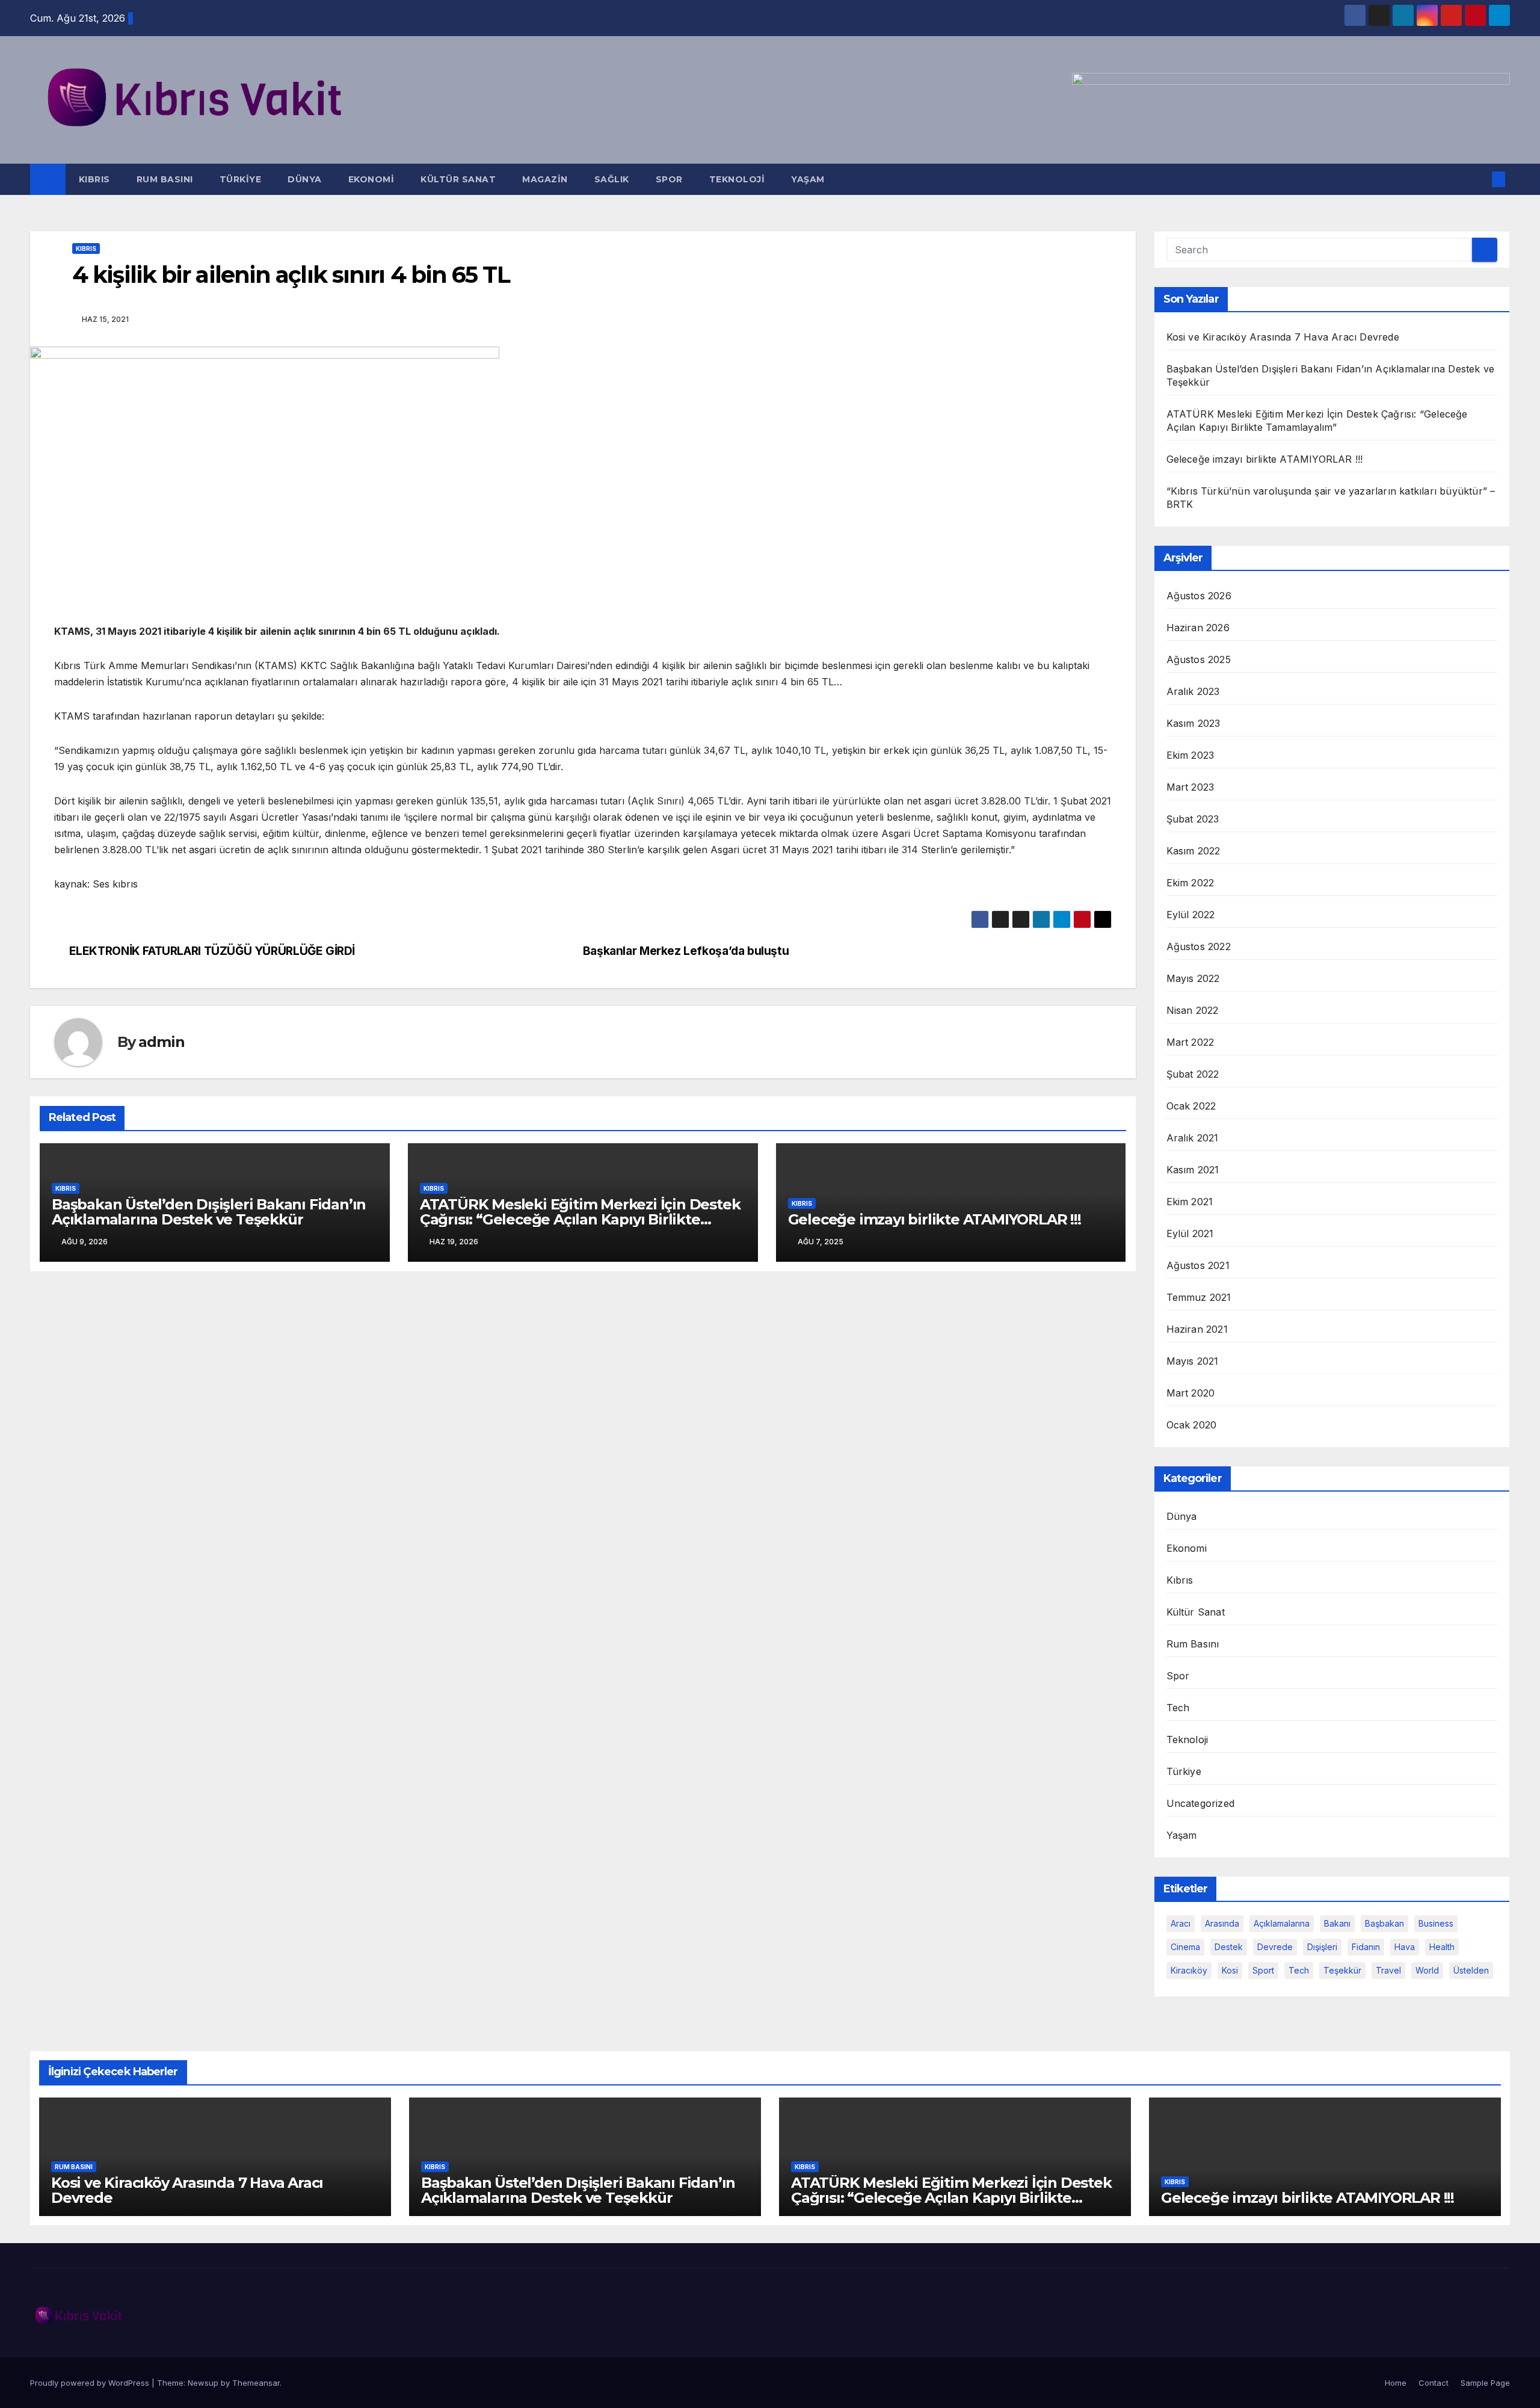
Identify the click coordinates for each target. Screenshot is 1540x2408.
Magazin (545, 179)
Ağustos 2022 (1199, 946)
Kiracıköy (1189, 1970)
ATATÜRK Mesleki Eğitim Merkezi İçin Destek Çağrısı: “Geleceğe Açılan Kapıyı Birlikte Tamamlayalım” (580, 1219)
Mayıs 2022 (1193, 978)
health (1442, 1947)
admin (161, 1042)
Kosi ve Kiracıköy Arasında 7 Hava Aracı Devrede (1283, 337)
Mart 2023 (1190, 787)
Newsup (203, 2383)
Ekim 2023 (1190, 755)
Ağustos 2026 (1199, 596)
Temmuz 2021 (1199, 1297)
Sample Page (1485, 2383)
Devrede (1275, 1947)
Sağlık (612, 179)
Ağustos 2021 (1198, 1265)
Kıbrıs (94, 179)
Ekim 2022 (1190, 883)
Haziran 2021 (1197, 1329)
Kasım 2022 (1193, 851)
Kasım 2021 (1193, 1170)
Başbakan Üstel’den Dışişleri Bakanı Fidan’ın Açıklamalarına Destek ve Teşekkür (209, 1212)
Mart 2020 (1191, 1393)
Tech (1178, 1708)
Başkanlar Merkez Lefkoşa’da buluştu (686, 951)
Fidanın (1366, 1947)
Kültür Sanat (458, 179)
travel (1388, 1970)
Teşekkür (1342, 1970)
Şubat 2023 (1193, 819)
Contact (1434, 2383)
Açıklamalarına (1282, 1923)
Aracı (1181, 1923)
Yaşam (808, 179)
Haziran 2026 (1198, 628)
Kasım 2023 (1193, 723)
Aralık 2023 (1193, 691)
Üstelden (1471, 1970)
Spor (669, 179)
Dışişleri (1322, 1947)
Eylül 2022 (1191, 915)
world (1427, 1970)
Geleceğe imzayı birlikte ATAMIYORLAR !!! (935, 1219)
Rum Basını (165, 179)
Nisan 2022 (1193, 1010)
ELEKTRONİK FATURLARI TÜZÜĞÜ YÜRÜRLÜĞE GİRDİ (212, 951)
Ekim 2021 (1190, 1202)
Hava (1405, 1947)
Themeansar (256, 2383)
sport (1263, 1970)
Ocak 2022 (1191, 1106)
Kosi (1230, 1970)
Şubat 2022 (1193, 1074)
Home (1396, 2383)
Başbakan (1384, 1923)
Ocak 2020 (1192, 1425)
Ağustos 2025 (1199, 659)
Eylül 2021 (1190, 1233)
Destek (1229, 1947)
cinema (1185, 1947)
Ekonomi (371, 179)
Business (1436, 1923)
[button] (1479, 179)
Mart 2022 (1190, 1042)
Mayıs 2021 (1193, 1361)
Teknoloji (737, 179)
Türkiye (241, 179)
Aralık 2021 (1193, 1138)
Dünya (305, 179)
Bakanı (1337, 1923)
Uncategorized (1201, 1803)
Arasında (1222, 1923)
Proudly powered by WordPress (91, 2383)
